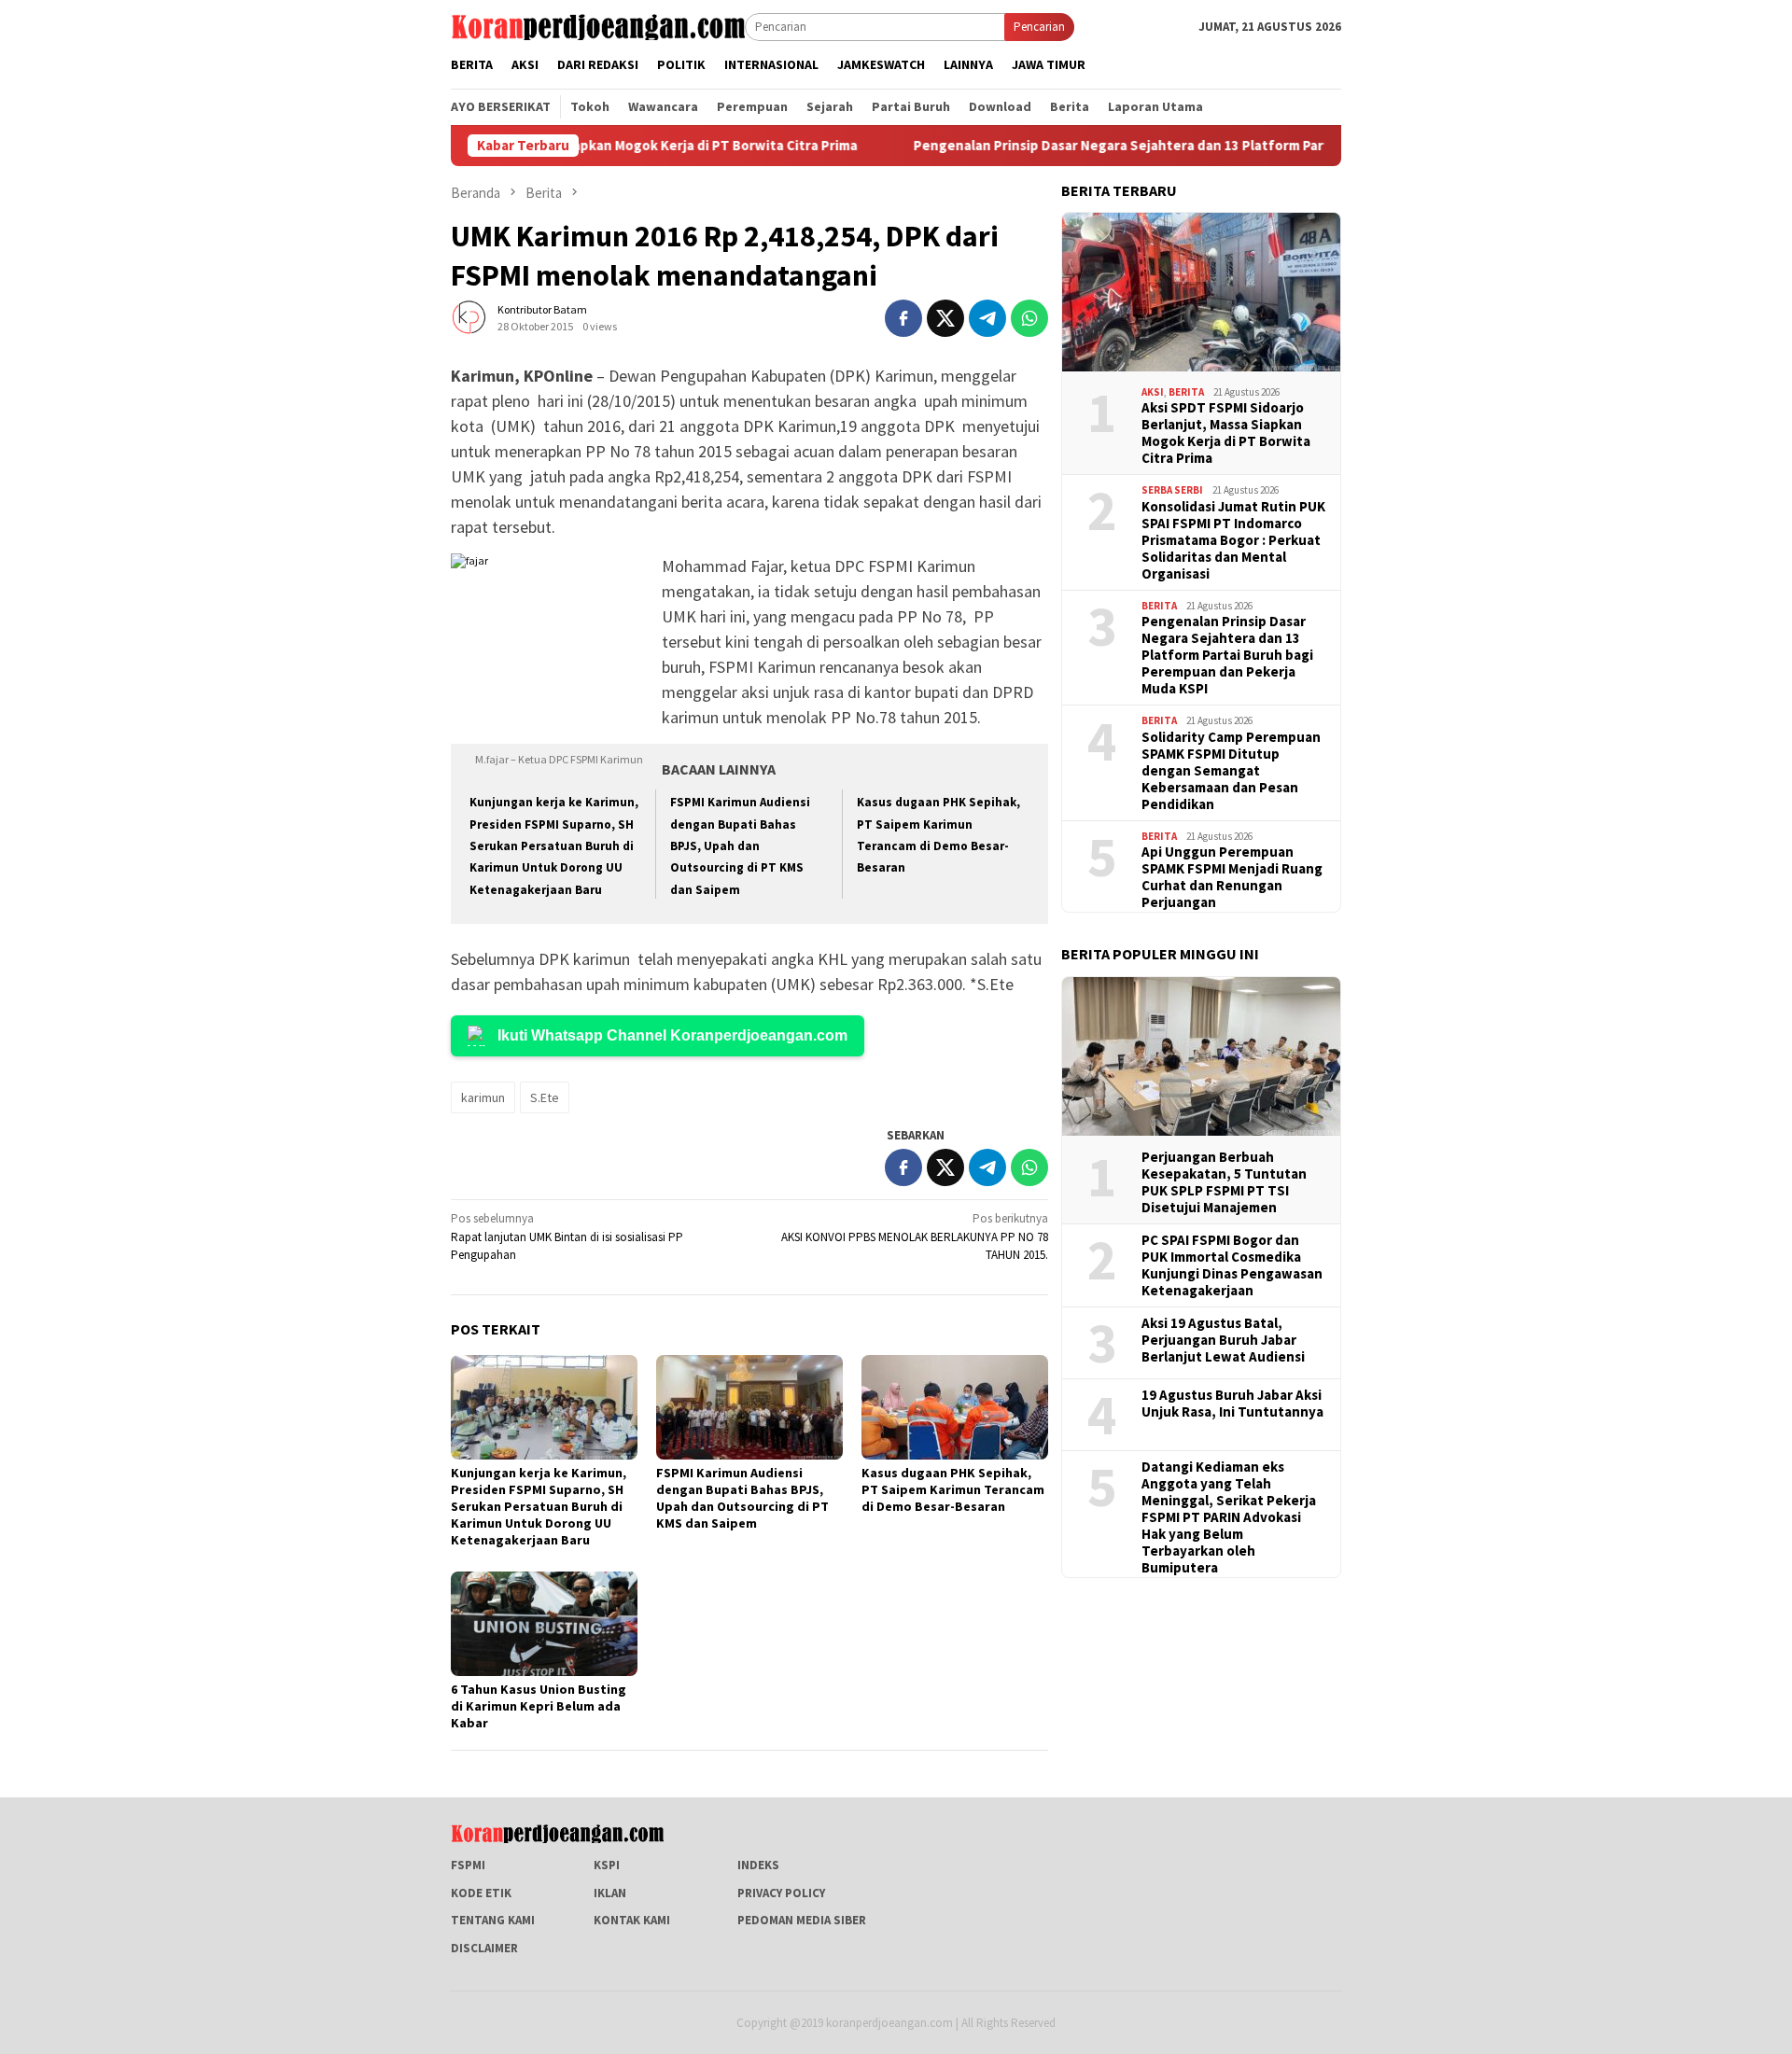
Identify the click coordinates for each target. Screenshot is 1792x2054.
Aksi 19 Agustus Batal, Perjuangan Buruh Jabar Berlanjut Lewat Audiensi (1223, 1340)
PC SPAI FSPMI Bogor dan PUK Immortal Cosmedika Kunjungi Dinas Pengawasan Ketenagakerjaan (1232, 1265)
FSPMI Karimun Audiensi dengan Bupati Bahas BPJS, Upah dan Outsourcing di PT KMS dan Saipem (740, 846)
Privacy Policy (781, 1893)
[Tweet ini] (945, 318)
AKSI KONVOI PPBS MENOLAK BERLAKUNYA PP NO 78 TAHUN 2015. (915, 1237)
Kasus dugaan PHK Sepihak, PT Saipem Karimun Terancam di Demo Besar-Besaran (953, 1489)
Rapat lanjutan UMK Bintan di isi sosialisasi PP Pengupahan (567, 1237)
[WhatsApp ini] (1029, 318)
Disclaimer (484, 1948)
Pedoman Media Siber (802, 1920)
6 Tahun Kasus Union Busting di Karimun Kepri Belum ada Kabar (539, 1706)
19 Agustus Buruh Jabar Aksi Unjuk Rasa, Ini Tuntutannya (1232, 1404)
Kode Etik (481, 1893)
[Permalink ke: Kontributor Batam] (469, 317)
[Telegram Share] (987, 318)
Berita (1186, 392)
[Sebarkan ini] (903, 318)
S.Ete (545, 1097)
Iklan (610, 1893)
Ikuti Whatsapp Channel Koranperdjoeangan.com (672, 1035)
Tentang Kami (493, 1920)
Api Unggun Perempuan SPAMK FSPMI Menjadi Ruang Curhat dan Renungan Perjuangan (1232, 877)
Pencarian (1039, 27)
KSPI (607, 1865)
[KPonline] (598, 26)
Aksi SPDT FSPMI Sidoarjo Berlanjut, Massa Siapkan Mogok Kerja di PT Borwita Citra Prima (1226, 433)
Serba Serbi (1172, 490)
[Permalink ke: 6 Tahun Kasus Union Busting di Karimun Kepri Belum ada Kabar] (544, 1624)
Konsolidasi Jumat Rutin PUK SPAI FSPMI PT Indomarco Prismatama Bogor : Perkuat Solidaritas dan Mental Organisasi (1233, 540)
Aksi (1153, 392)
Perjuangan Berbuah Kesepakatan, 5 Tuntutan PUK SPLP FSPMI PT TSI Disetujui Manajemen (1224, 1182)
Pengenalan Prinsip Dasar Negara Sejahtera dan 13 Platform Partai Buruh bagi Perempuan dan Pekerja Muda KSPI (1225, 146)
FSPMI (468, 1865)
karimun (483, 1097)
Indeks (758, 1865)
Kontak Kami (632, 1920)
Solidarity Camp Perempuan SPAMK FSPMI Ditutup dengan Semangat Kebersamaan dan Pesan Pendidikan (1231, 771)
